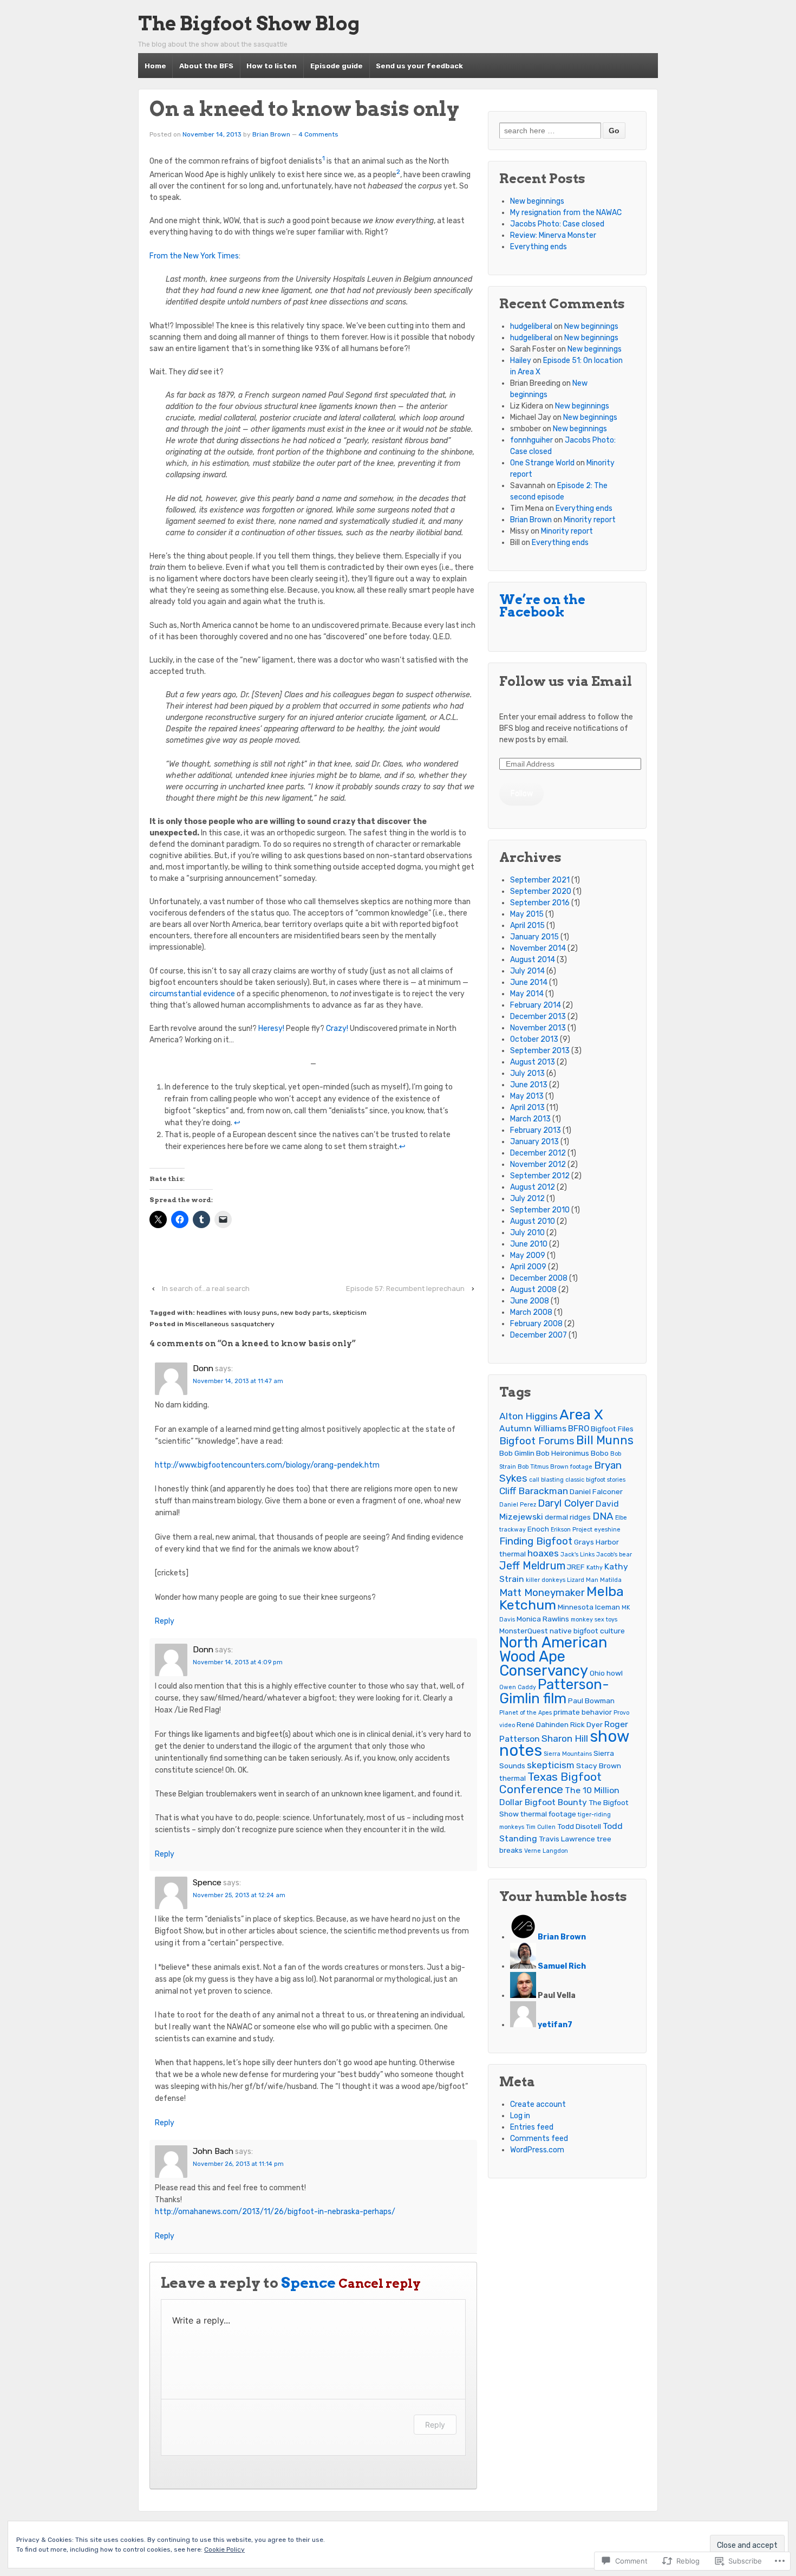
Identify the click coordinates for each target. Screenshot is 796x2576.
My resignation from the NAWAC (566, 213)
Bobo (600, 1453)
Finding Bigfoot (536, 1541)
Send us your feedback (419, 66)
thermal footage (548, 1814)
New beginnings (537, 201)
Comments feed (539, 2139)
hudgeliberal (531, 326)
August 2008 (533, 1290)
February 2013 (536, 1130)
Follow (522, 793)
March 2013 (530, 1119)
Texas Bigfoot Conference (550, 1783)
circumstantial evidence (192, 994)
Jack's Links (578, 1555)
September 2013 (540, 1051)
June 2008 (530, 1301)
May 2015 (527, 914)
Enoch (538, 1529)
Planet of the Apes (526, 1713)
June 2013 (529, 1085)
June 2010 (529, 1244)
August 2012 (533, 1187)
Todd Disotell (579, 1826)
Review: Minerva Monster (553, 235)
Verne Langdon (546, 1851)
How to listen (272, 66)
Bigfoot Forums (537, 1441)
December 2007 (539, 1335)
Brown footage (571, 1467)
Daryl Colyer (566, 1503)
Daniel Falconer (596, 1491)
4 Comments (318, 134)
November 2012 (538, 1164)
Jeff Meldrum (532, 1566)
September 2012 (540, 1176)
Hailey (521, 361)
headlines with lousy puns (237, 1313)
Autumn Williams (533, 1428)
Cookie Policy (224, 2549)
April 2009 (528, 1267)
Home (155, 66)
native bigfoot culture (587, 1631)
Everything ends (539, 247)
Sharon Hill (565, 1738)
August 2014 (533, 960)
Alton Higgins (529, 1416)
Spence (308, 2283)
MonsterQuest (524, 1631)
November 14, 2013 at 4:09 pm (238, 1662)
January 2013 (534, 1142)
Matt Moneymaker (542, 1592)
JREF (576, 1567)
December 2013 (538, 1017)
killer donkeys (546, 1580)
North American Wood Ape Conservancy (553, 1656)
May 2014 (527, 994)
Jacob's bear (614, 1555)
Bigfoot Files (612, 1429)
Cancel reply (380, 2284)
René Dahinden (543, 1724)
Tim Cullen (541, 1827)
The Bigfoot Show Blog (249, 24)
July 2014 (527, 971)
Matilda (611, 1580)
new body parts (305, 1313)
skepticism (350, 1313)
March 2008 (531, 1312)
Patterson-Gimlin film (554, 1691)
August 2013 (533, 1062)
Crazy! (337, 1029)
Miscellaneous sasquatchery (230, 1324)
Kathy (595, 1568)
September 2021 (540, 880)
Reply (165, 1621)
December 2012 (538, 1153)
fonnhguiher (531, 440)
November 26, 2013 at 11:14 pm (238, 2164)
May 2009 (528, 1255)
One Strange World (542, 463)
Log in (520, 2116)
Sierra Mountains (568, 1754)
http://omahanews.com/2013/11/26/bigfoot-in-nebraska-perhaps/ (275, 2212)
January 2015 (534, 937)
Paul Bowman (591, 1701)
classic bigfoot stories (595, 1480)
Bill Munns (605, 1440)
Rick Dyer (586, 1724)
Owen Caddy (518, 1687)
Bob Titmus (533, 1467)
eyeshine (607, 1530)
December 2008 (539, 1278)
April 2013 (527, 1108)
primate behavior (583, 1712)
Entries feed (532, 2127)
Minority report (590, 520)
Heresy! (271, 1029)
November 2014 (538, 948)
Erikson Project (572, 1530)
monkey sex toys (594, 1620)
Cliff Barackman (534, 1491)
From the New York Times (194, 256)
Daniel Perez (518, 1505)
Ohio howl (606, 1673)
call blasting (546, 1480)
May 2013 (527, 1096)
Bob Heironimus (563, 1453)
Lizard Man (583, 1580)
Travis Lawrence (567, 1839)
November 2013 (538, 1028)
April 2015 (527, 926)
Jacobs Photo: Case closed (557, 224)
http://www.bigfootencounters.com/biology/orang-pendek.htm (267, 1465)
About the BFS (206, 66)
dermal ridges (568, 1517)
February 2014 (536, 1005)
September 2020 (541, 891)
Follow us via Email (566, 681)
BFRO (579, 1428)
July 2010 (527, 1233)
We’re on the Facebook (542, 606)
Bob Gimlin (517, 1453)
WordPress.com (537, 2150)
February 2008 (536, 1324)
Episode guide (337, 66)
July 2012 (527, 1199)
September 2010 (540, 1210)
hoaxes (543, 1553)
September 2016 (540, 903)
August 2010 (533, 1221)
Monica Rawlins (543, 1619)
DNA (603, 1516)
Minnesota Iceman (589, 1607)
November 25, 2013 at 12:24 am (239, 1895)
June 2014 (529, 982)
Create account (538, 2104)
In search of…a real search (206, 1289)
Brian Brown (271, 134)
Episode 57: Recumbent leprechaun (405, 1289)
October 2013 (534, 1039)
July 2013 (527, 1073)
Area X (581, 1414)
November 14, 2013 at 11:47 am (238, 1381)
